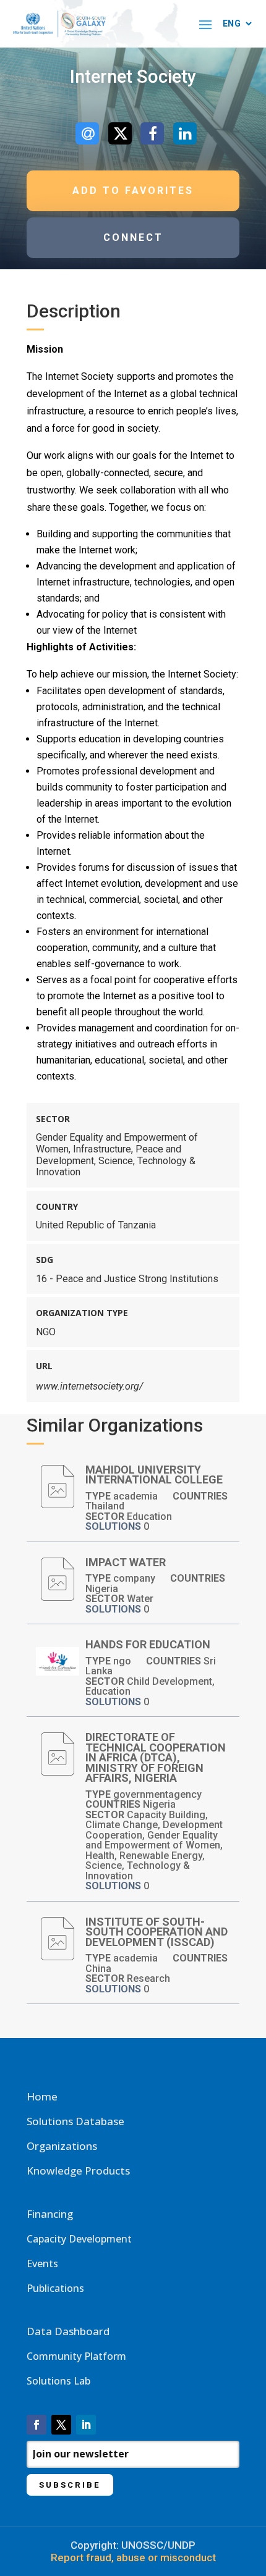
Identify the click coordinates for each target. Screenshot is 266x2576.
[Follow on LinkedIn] (86, 2425)
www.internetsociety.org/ (89, 1386)
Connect (133, 237)
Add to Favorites (133, 191)
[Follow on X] (61, 2425)
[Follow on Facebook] (36, 2425)
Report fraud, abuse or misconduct (133, 2557)
